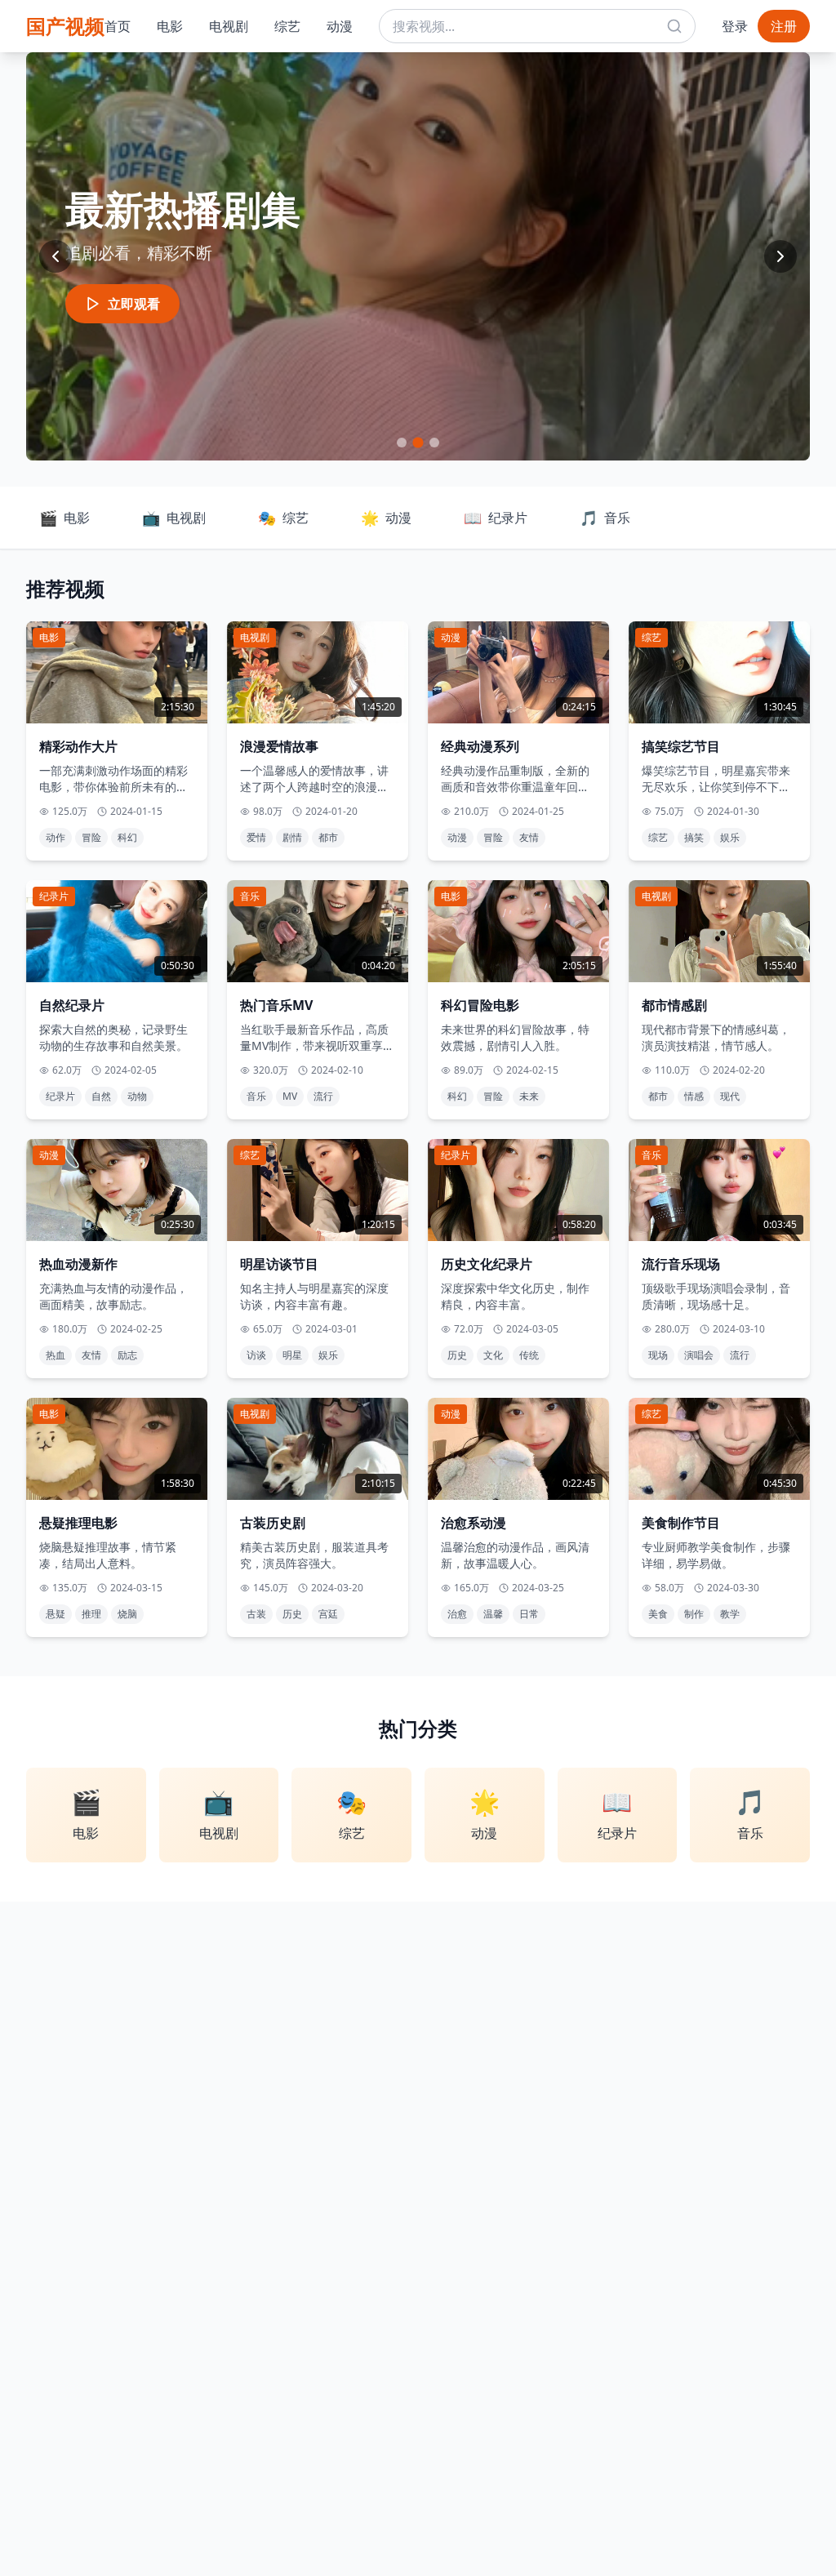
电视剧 (229, 26)
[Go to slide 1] (402, 443)
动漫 (340, 26)
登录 (735, 26)
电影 (170, 26)
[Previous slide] (56, 256)
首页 (118, 26)
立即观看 (134, 304)
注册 (784, 26)
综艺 (287, 26)
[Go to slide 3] (434, 442)
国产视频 (65, 26)
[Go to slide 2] (418, 443)
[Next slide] (780, 256)
